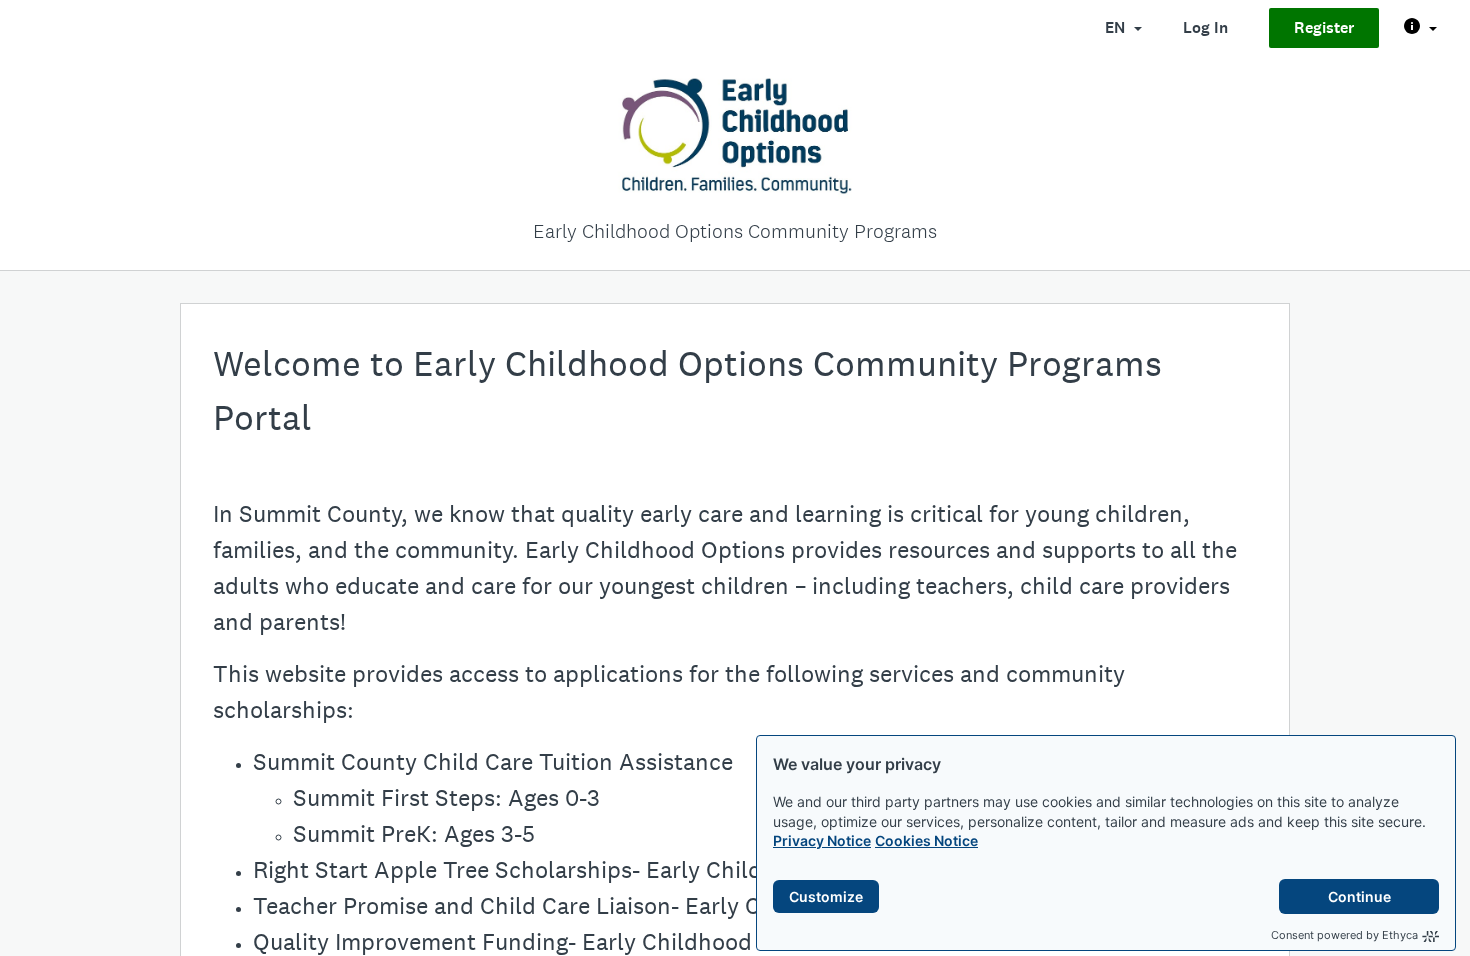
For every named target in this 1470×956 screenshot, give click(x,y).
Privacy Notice (822, 840)
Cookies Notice (926, 840)
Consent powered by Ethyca (1344, 935)
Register (1324, 27)
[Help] (1420, 28)
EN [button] (1117, 27)
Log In (1205, 27)
